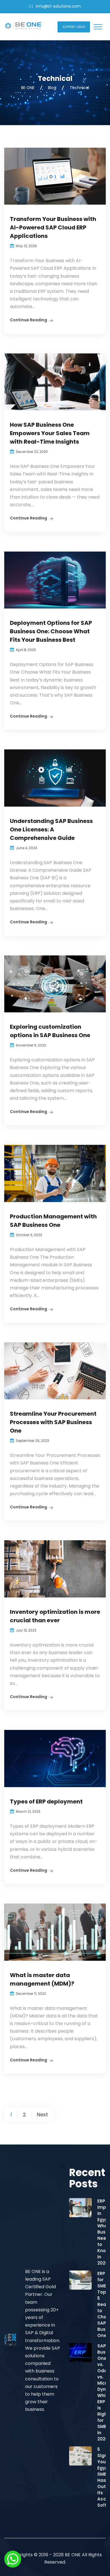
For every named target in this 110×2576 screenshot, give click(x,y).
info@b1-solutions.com (58, 6)
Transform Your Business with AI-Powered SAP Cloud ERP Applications (53, 227)
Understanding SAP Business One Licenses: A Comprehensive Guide (51, 829)
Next (42, 2114)
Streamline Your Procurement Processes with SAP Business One (53, 1422)
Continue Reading (28, 320)
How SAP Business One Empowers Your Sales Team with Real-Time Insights (50, 433)
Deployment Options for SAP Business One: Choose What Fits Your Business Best (51, 631)
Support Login (74, 27)
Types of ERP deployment (46, 1802)
